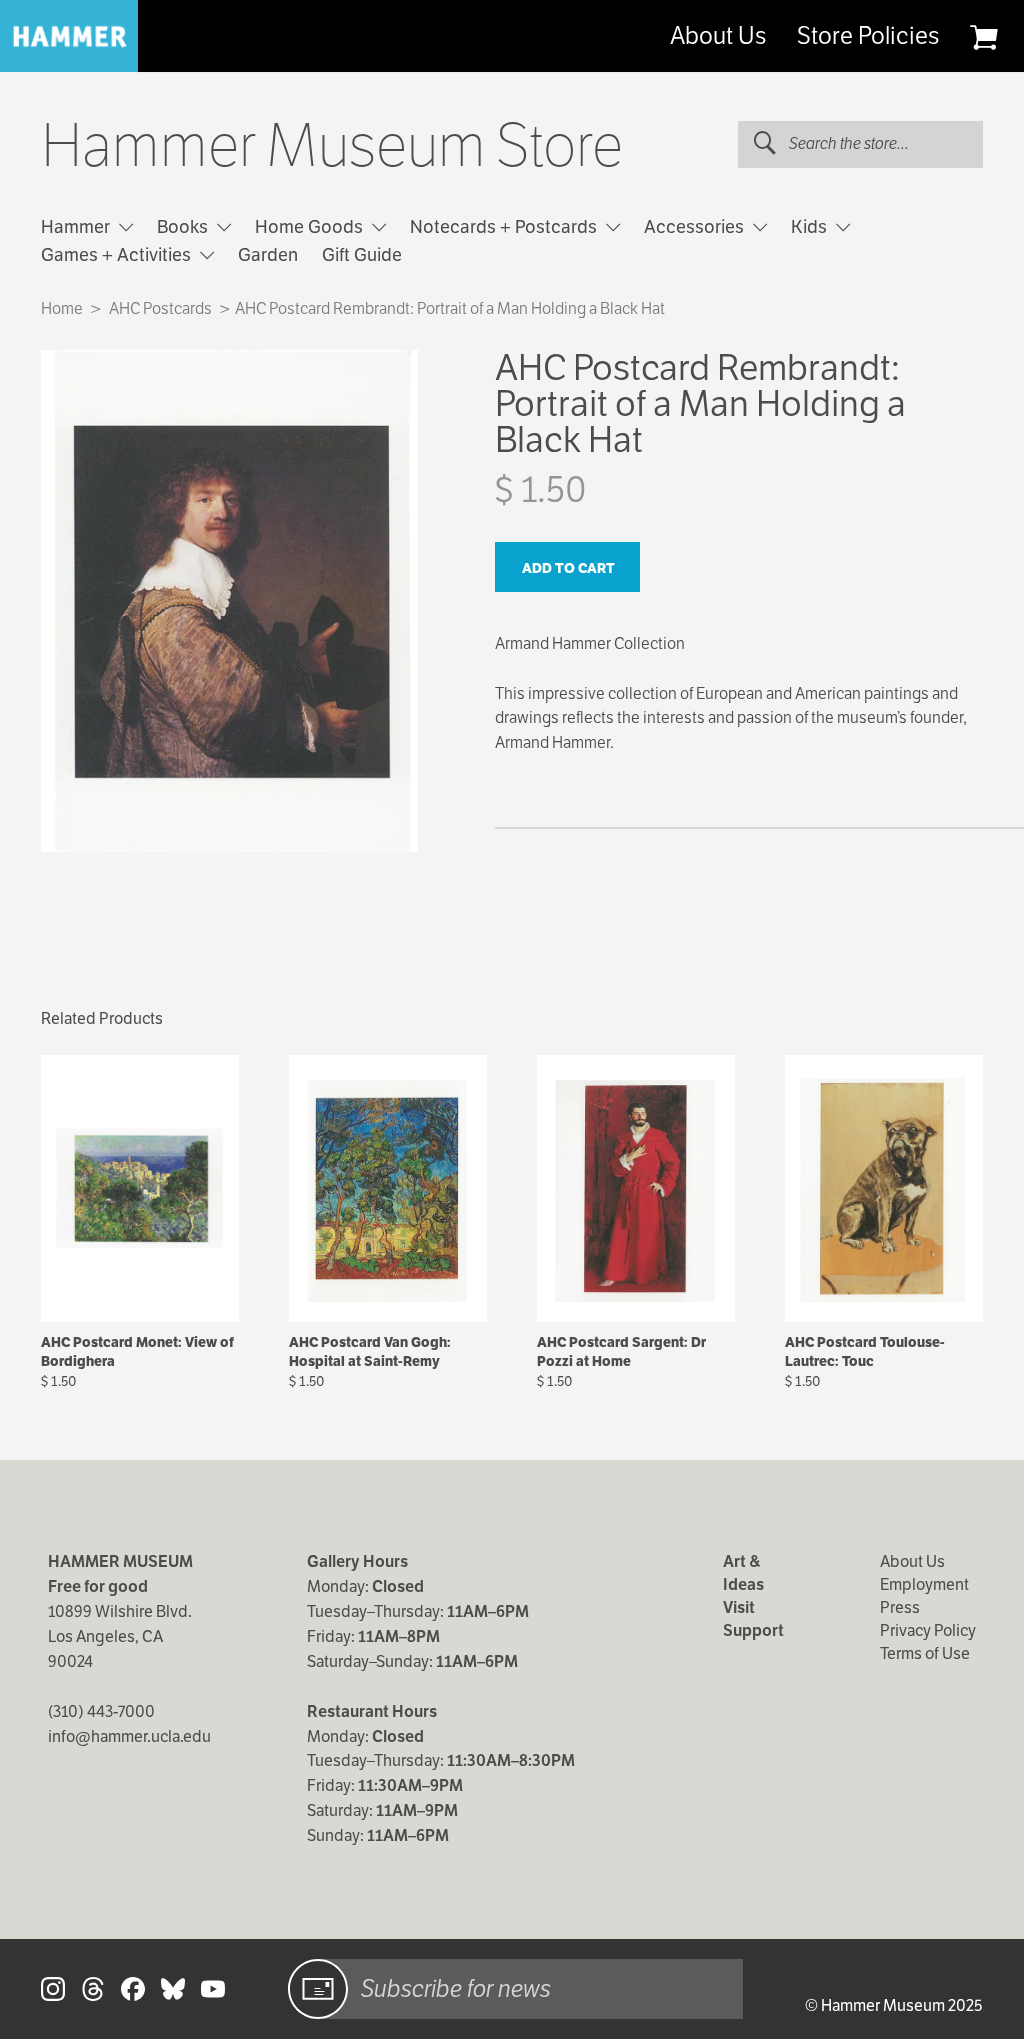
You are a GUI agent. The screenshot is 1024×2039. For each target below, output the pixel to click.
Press (900, 1607)
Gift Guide (362, 254)
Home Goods (311, 226)
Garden (268, 254)
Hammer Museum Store (332, 146)
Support (753, 1630)
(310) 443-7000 (101, 1711)
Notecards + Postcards (505, 226)
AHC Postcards (160, 308)
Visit (739, 1607)
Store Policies (868, 36)
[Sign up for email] (318, 1989)
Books (184, 226)
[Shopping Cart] (983, 37)
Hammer (77, 226)
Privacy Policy (928, 1630)
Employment (924, 1584)
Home (62, 308)
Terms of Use (925, 1653)
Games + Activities (118, 254)
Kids (811, 226)
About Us (718, 36)
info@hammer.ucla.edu (129, 1736)
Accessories (696, 226)
